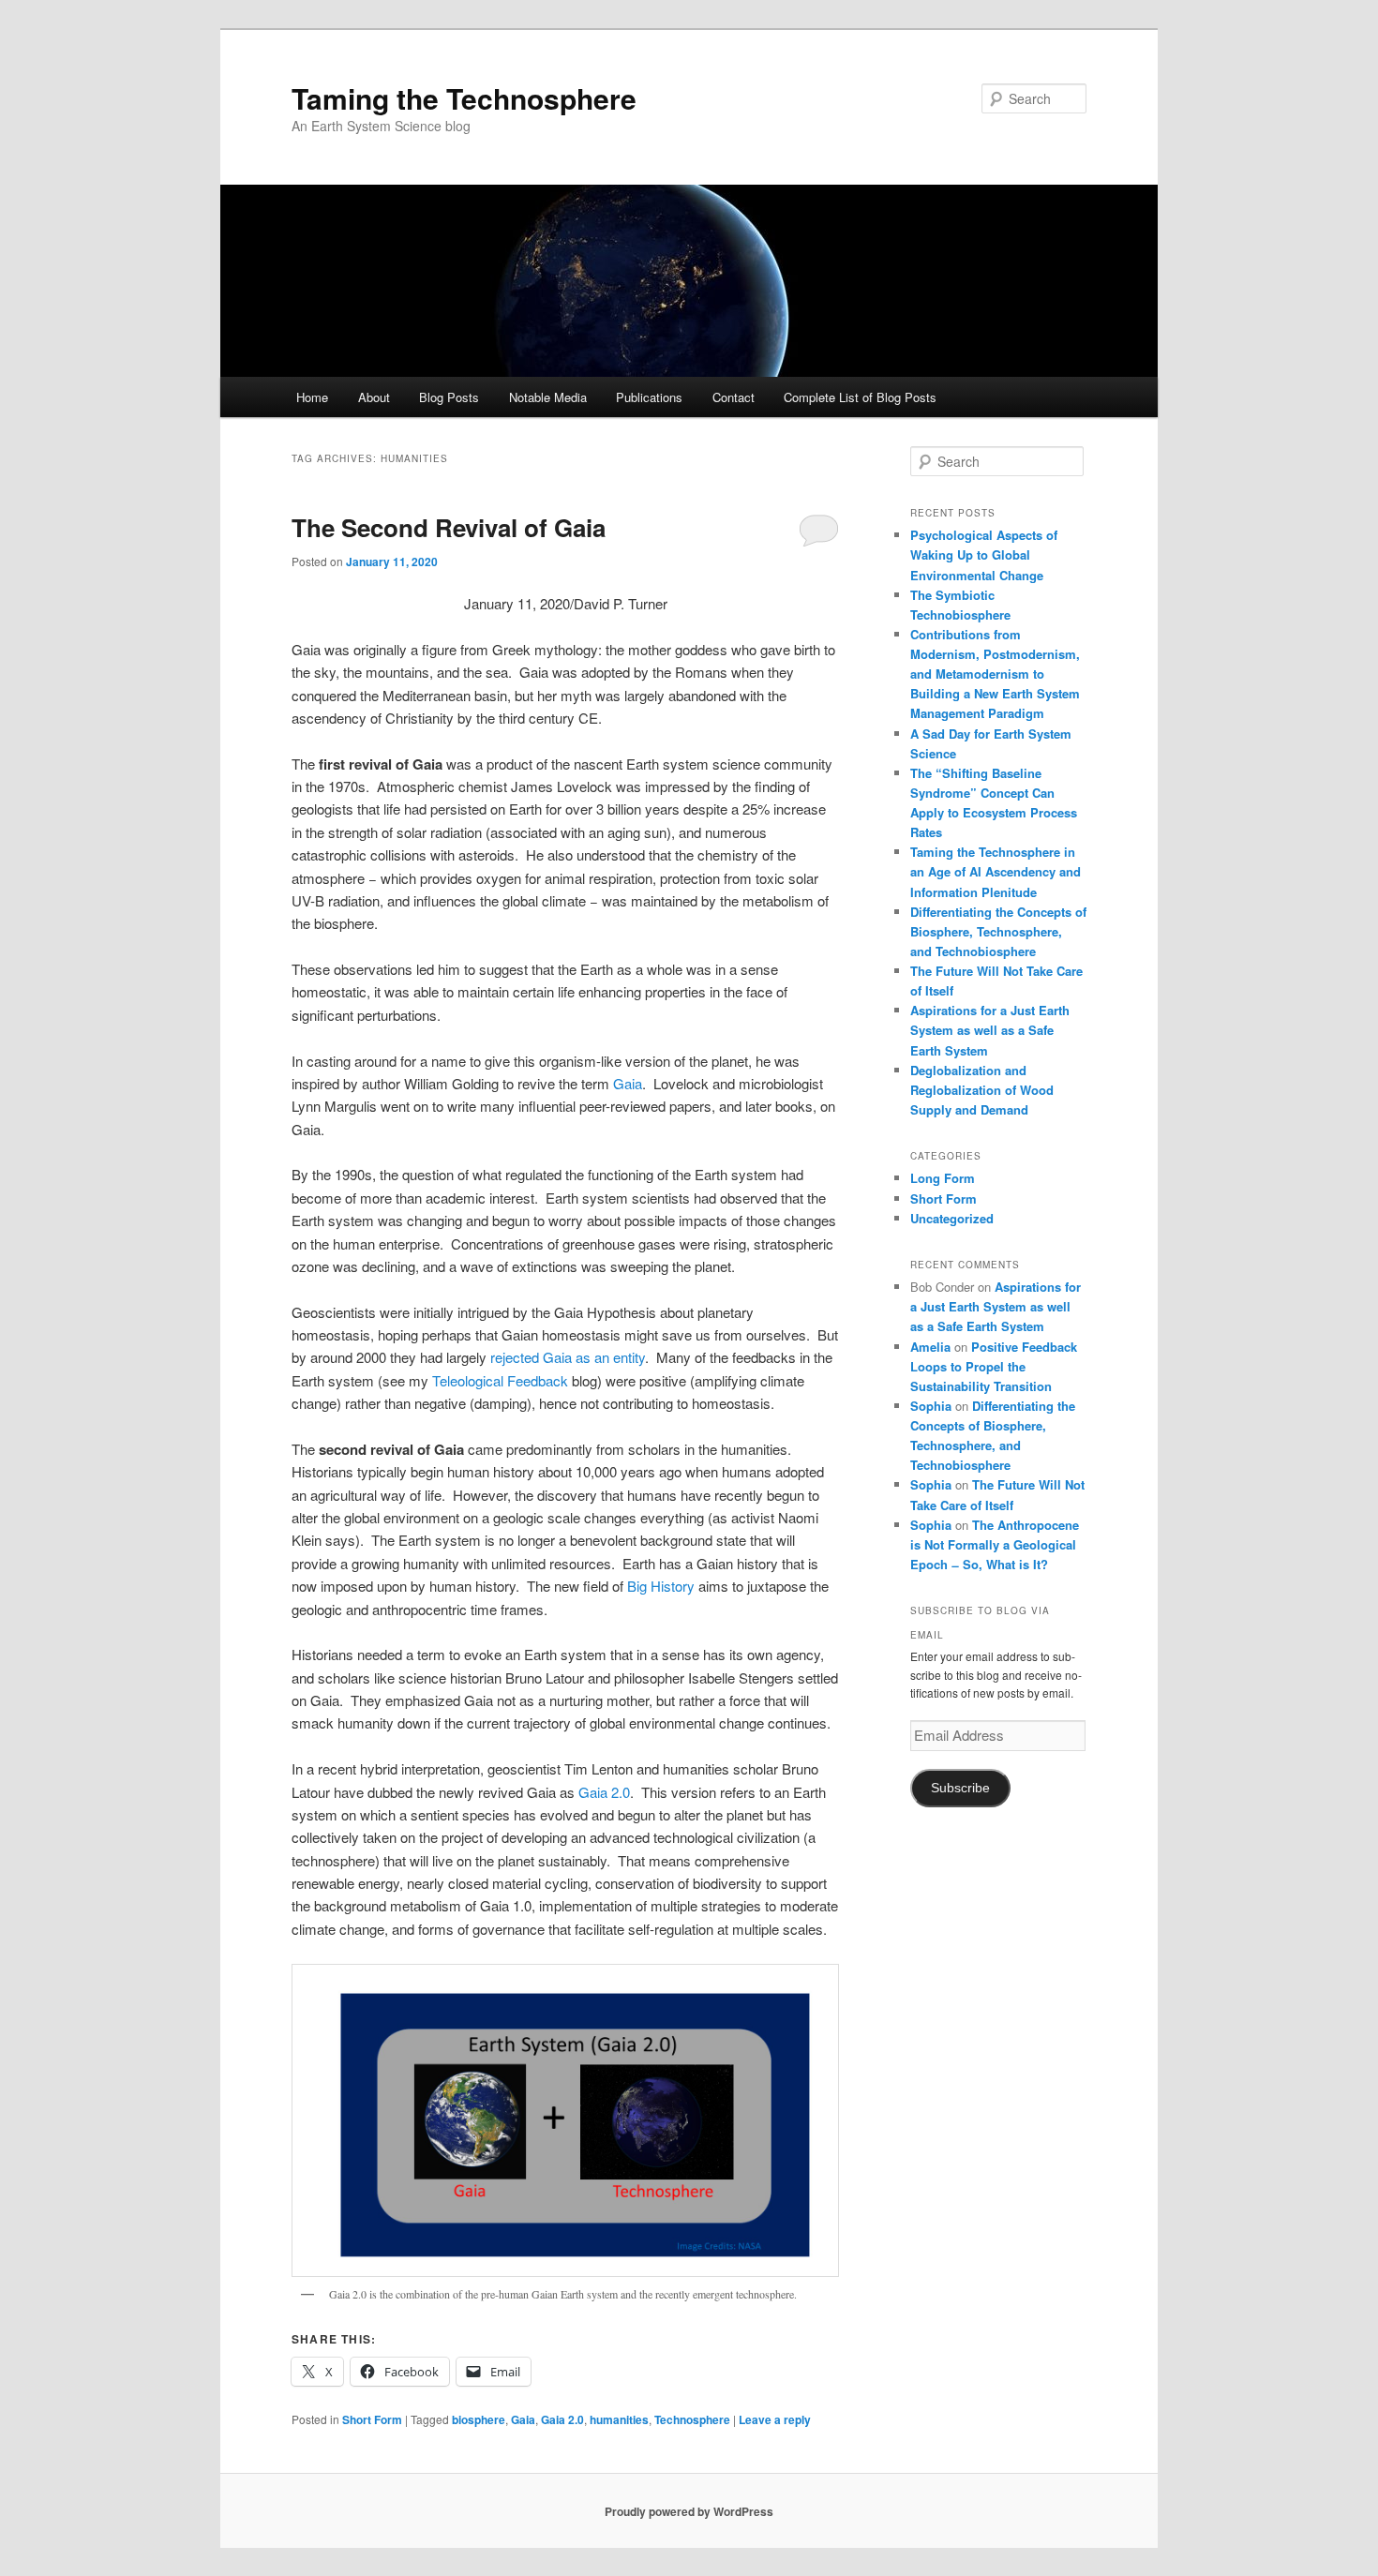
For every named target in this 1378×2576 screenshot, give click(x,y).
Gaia (628, 1083)
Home (312, 397)
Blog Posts (449, 397)
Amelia (930, 1347)
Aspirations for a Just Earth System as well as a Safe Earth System (990, 1030)
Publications (649, 397)
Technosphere (692, 2419)
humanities (619, 2419)
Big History (661, 1586)
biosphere (479, 2419)
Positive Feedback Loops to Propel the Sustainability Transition (994, 1366)
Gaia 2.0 (604, 1792)
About (374, 397)
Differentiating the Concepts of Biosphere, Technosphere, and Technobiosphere (998, 931)
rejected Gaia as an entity (568, 1357)
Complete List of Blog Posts (860, 397)
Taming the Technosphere (464, 98)
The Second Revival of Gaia (449, 527)
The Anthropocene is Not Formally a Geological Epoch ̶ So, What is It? (995, 1544)
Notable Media (548, 397)
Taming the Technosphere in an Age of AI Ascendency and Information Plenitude (996, 871)
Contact (734, 397)
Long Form (943, 1178)
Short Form (372, 2419)
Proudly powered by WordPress (689, 2511)
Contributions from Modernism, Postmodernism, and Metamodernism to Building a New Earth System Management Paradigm (995, 674)
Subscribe (960, 1788)
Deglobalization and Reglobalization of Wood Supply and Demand (982, 1090)
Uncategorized (952, 1218)
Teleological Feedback (500, 1380)
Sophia (931, 1406)
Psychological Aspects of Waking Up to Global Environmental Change (984, 554)
